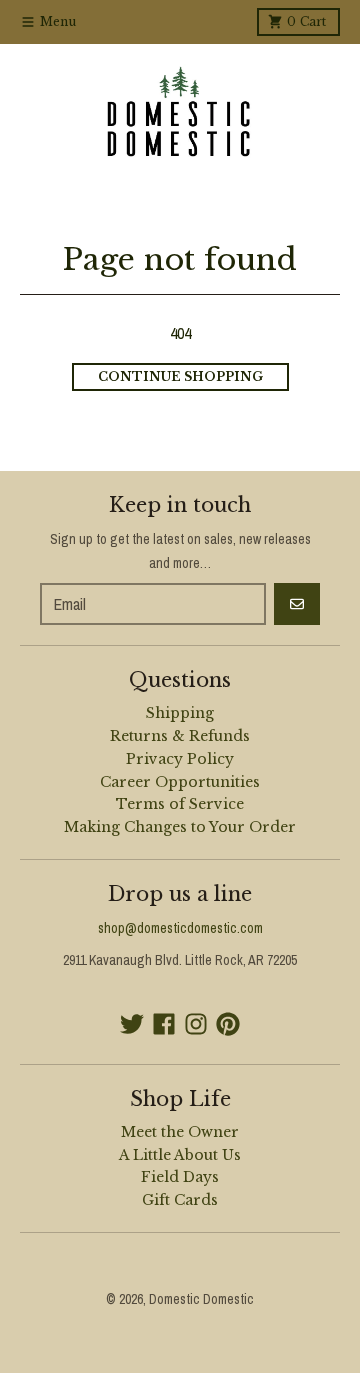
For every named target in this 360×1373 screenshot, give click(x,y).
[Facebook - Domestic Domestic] (164, 1024)
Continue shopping (180, 376)
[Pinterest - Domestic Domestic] (228, 1024)
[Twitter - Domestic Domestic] (132, 1024)
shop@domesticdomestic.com (180, 928)
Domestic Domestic (201, 1299)
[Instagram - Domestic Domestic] (196, 1024)
